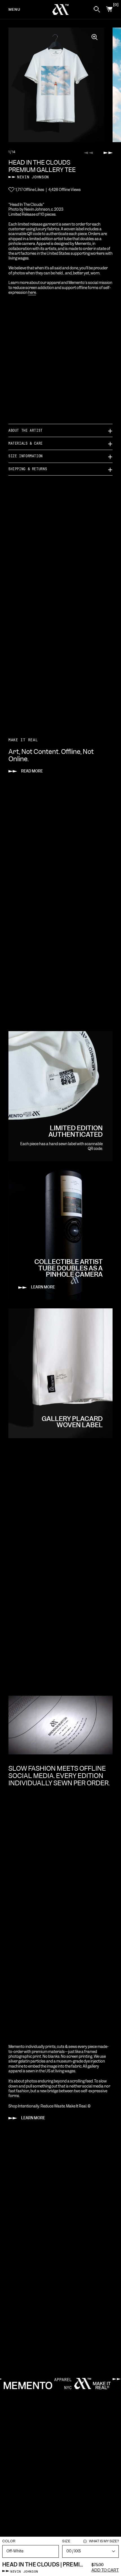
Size (90, 2541)
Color (9, 2541)
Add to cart (105, 2570)
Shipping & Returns (28, 469)
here (32, 293)
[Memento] (61, 10)
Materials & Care (26, 443)
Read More (32, 771)
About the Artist (26, 430)
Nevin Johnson (33, 177)
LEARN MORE (33, 2118)
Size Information (26, 456)
